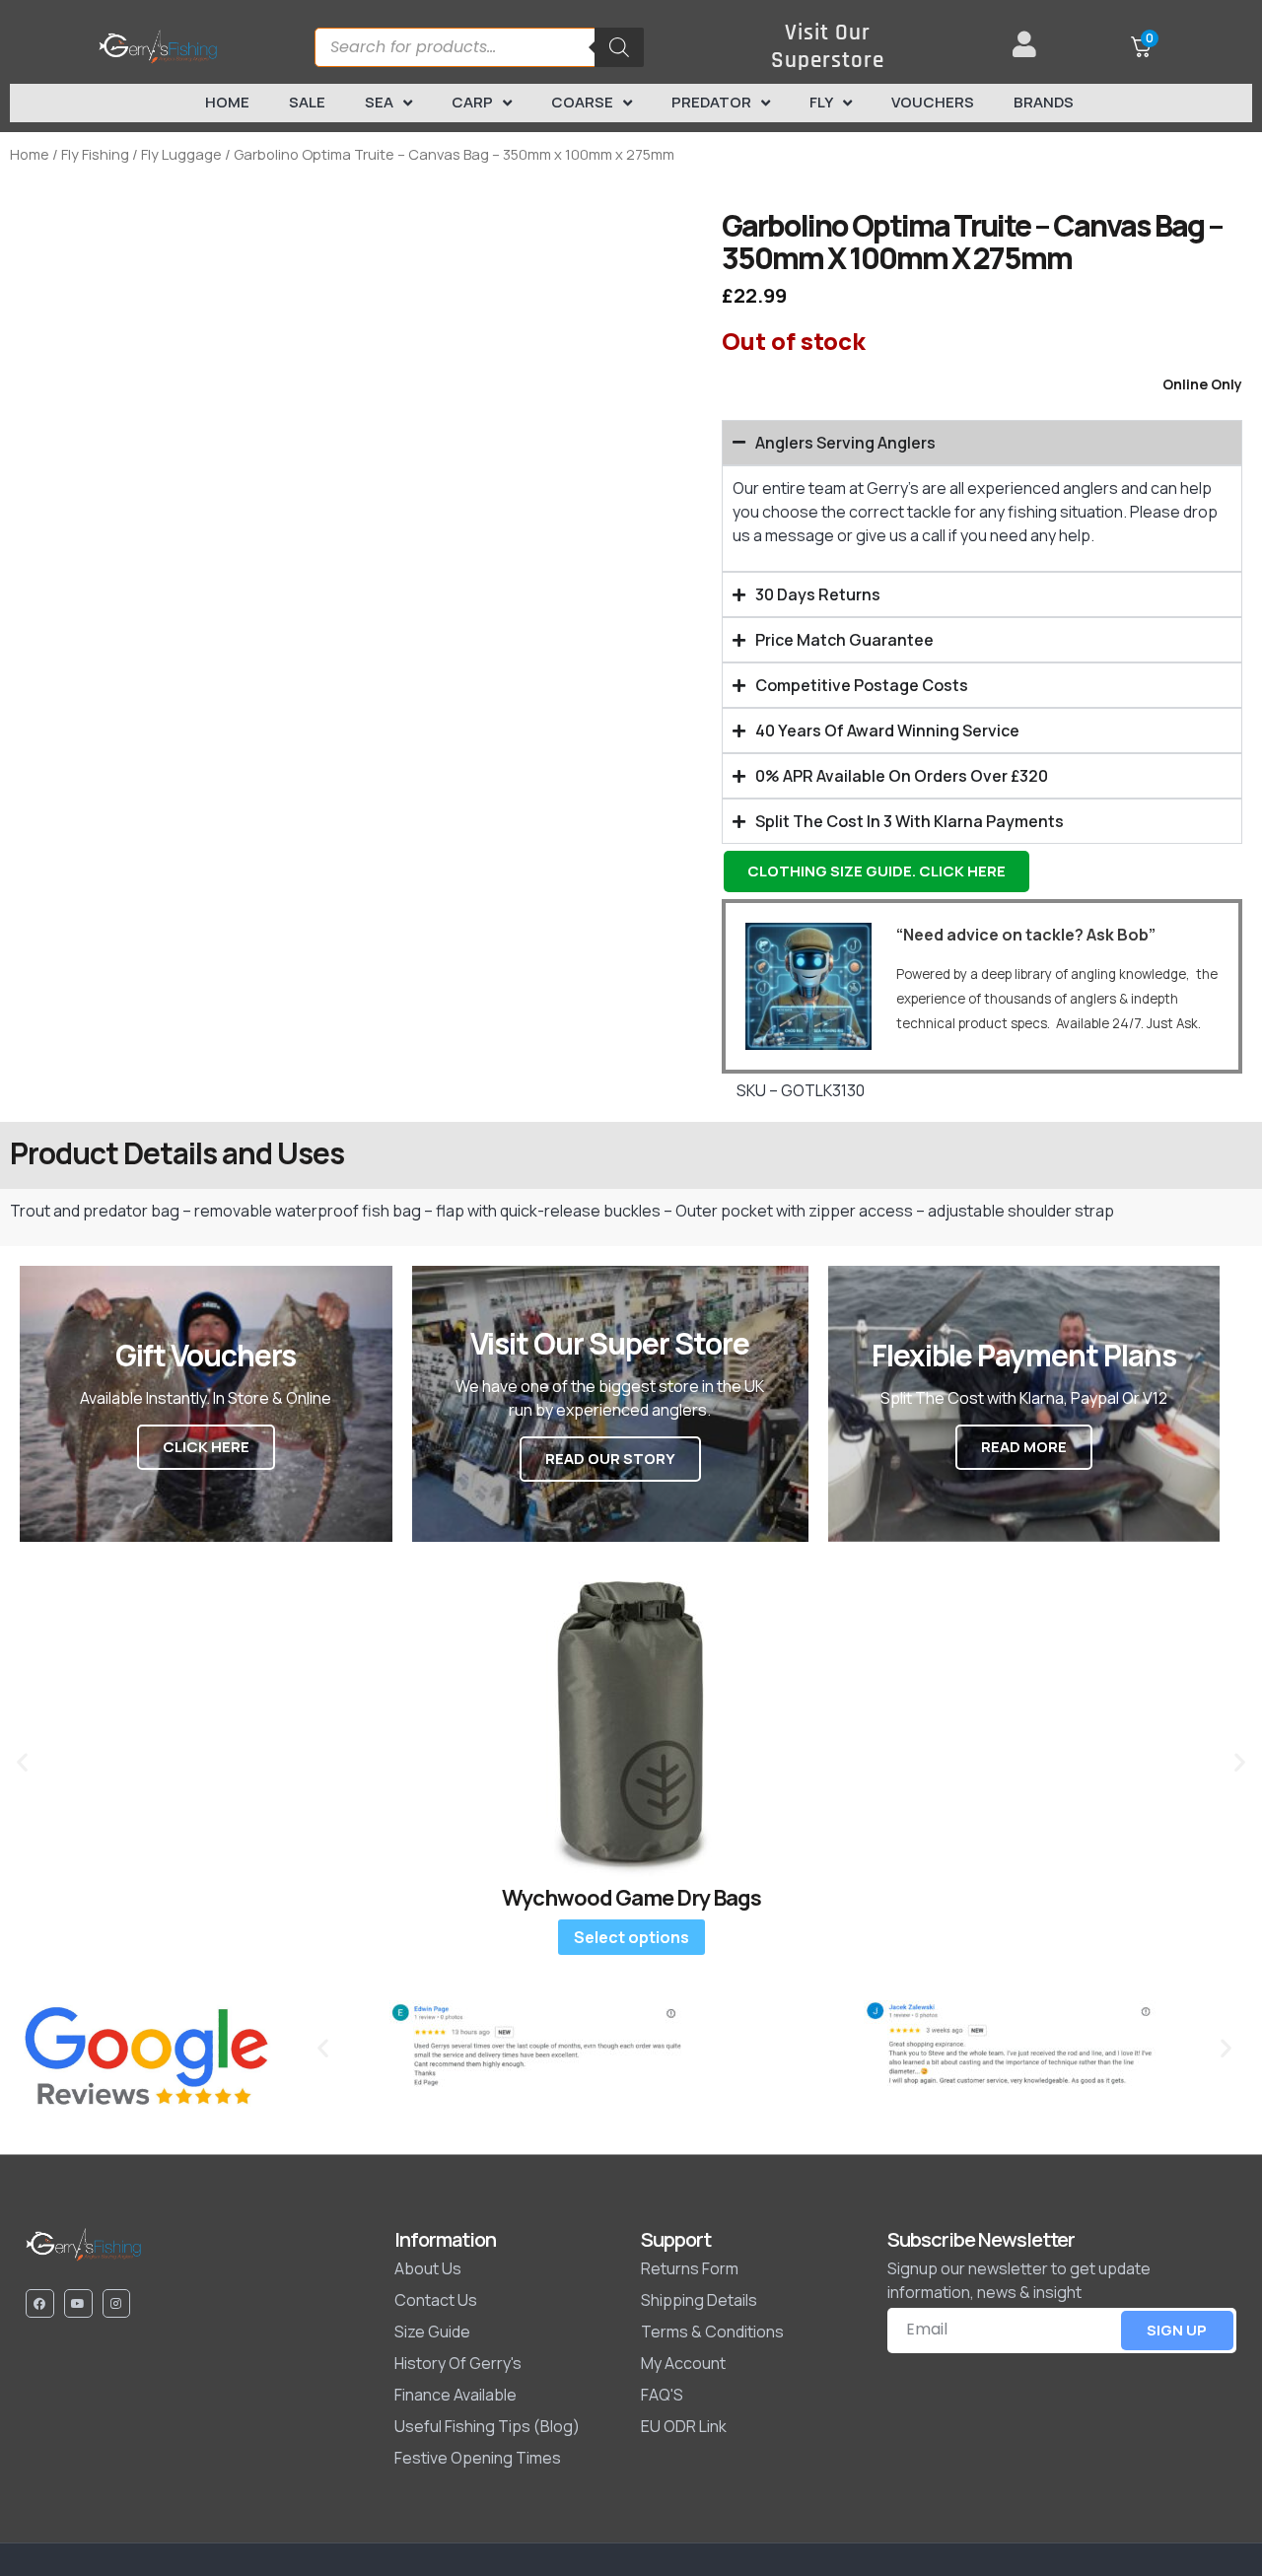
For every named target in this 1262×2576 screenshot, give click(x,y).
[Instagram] (117, 2303)
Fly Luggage (181, 154)
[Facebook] (40, 2303)
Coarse (582, 102)
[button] (22, 1761)
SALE (307, 102)
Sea (379, 102)
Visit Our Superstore (828, 47)
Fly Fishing (95, 154)
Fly (821, 102)
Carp (472, 102)
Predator (711, 102)
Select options (631, 1937)
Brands (1044, 102)
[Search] (619, 47)
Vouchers (933, 102)
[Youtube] (78, 2303)
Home (227, 102)
